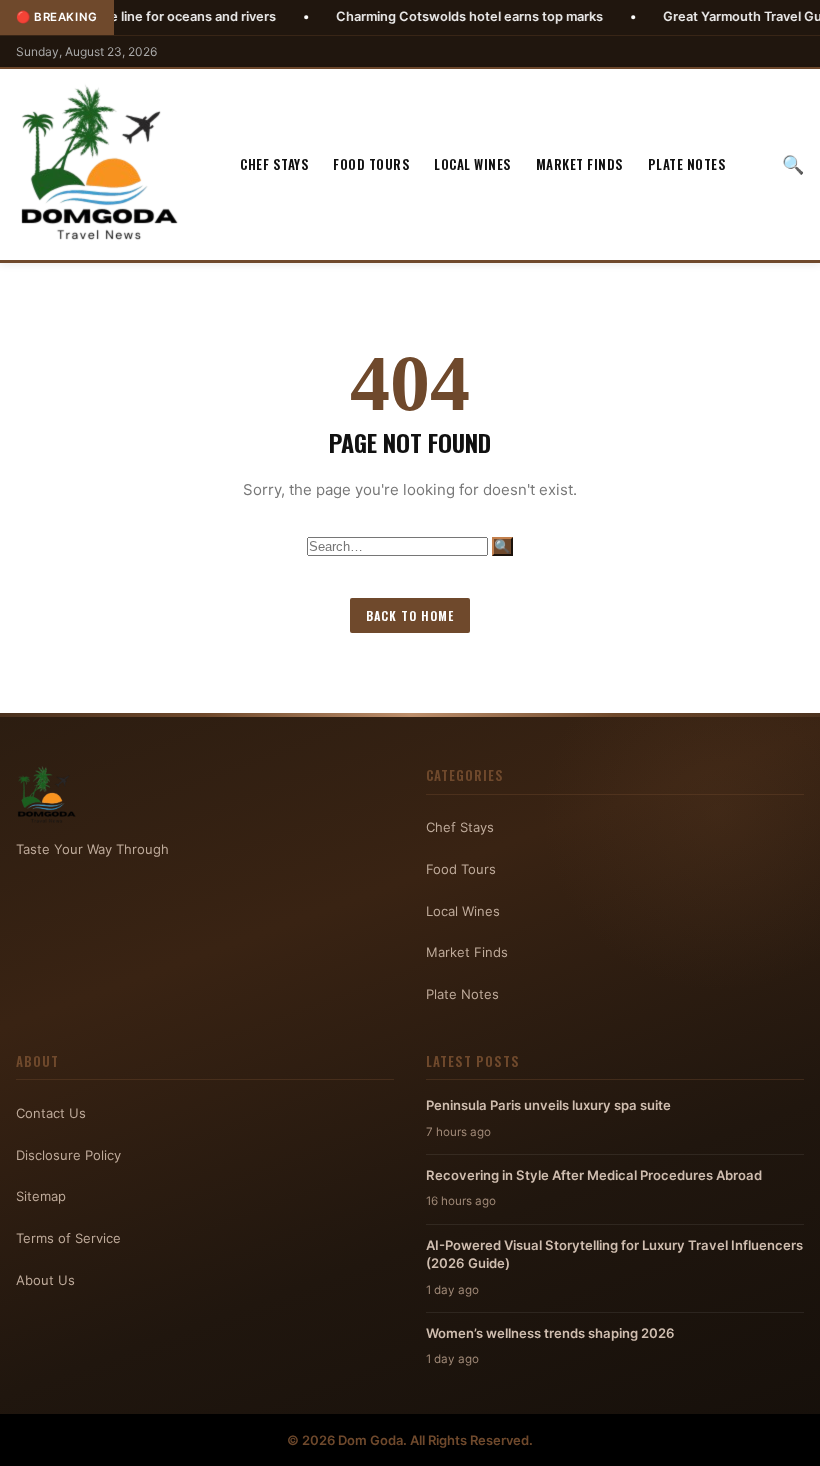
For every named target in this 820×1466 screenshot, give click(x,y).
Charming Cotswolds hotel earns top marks (422, 16)
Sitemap (41, 1196)
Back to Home (410, 615)
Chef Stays (274, 164)
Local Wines (473, 164)
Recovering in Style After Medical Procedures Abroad (594, 1175)
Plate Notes (687, 164)
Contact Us (51, 1113)
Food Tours (371, 164)
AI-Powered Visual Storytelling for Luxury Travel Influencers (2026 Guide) (614, 1254)
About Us (45, 1280)
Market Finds (580, 164)
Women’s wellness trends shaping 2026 (550, 1333)
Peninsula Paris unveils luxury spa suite (548, 1105)
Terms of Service (68, 1238)
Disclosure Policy (68, 1155)
